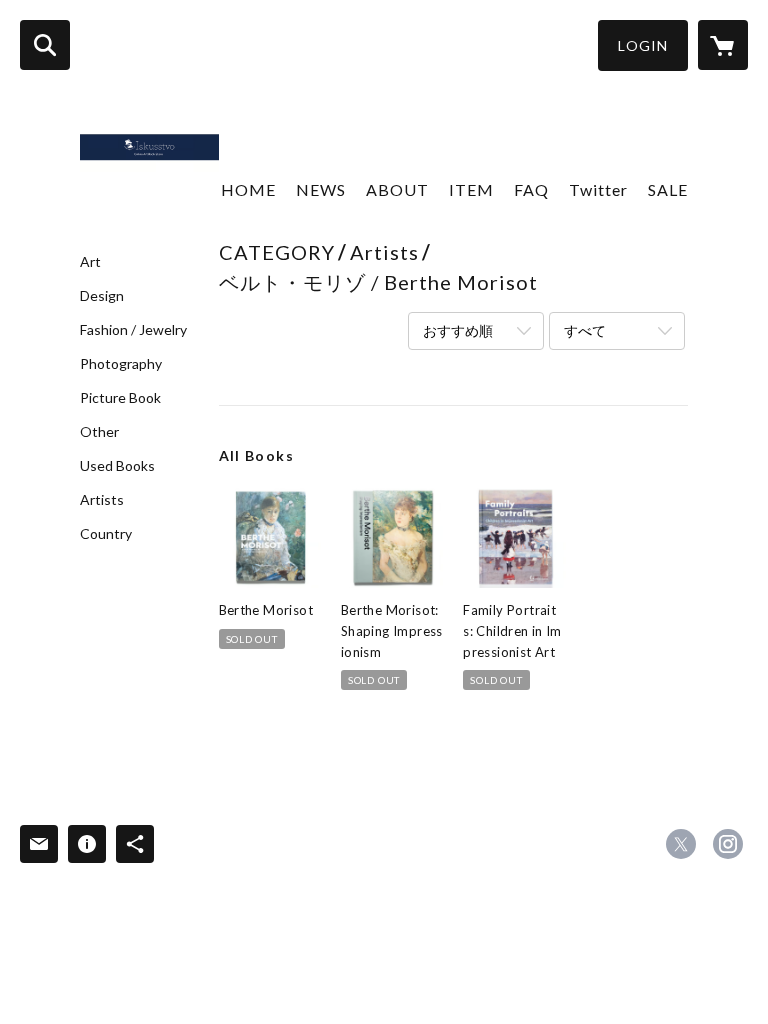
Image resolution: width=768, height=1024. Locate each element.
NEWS (321, 189)
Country (106, 534)
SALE (668, 189)
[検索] (45, 45)
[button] (643, 45)
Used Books (117, 466)
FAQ (531, 189)
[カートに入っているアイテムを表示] (723, 45)
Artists (102, 500)
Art (90, 262)
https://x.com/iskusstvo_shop (681, 844)
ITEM (471, 189)
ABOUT (397, 189)
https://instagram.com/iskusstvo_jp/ (728, 844)
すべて (585, 330)
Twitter (598, 189)
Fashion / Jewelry (133, 330)
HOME (248, 189)
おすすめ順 (458, 330)
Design (102, 296)
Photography (121, 364)
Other (99, 432)
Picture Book (120, 398)
